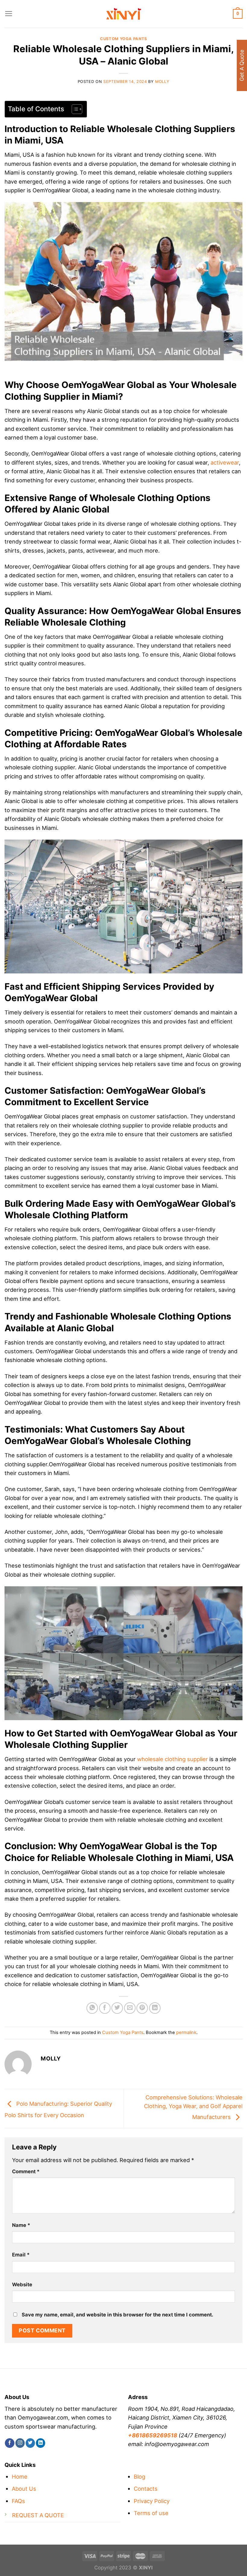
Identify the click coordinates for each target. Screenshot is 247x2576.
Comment (26, 2171)
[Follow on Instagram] (20, 2443)
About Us (24, 2489)
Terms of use (151, 2513)
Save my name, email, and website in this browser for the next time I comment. (117, 2315)
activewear (225, 462)
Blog (139, 2477)
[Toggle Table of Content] (74, 109)
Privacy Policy (152, 2501)
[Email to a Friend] (130, 2008)
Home (20, 2477)
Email (21, 2255)
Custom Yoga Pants (123, 39)
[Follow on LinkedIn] (41, 2443)
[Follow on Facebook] (9, 2443)
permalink (186, 2032)
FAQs (18, 2501)
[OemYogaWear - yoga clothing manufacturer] (123, 14)
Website (22, 2284)
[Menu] (9, 14)
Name (21, 2225)
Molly (162, 82)
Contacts (146, 2489)
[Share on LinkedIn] (155, 2008)
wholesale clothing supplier (172, 1759)
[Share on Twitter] (117, 2008)
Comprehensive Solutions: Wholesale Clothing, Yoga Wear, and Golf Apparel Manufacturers (193, 2107)
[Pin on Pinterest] (142, 2008)
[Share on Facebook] (105, 2008)
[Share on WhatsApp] (92, 2008)
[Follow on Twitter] (30, 2443)
